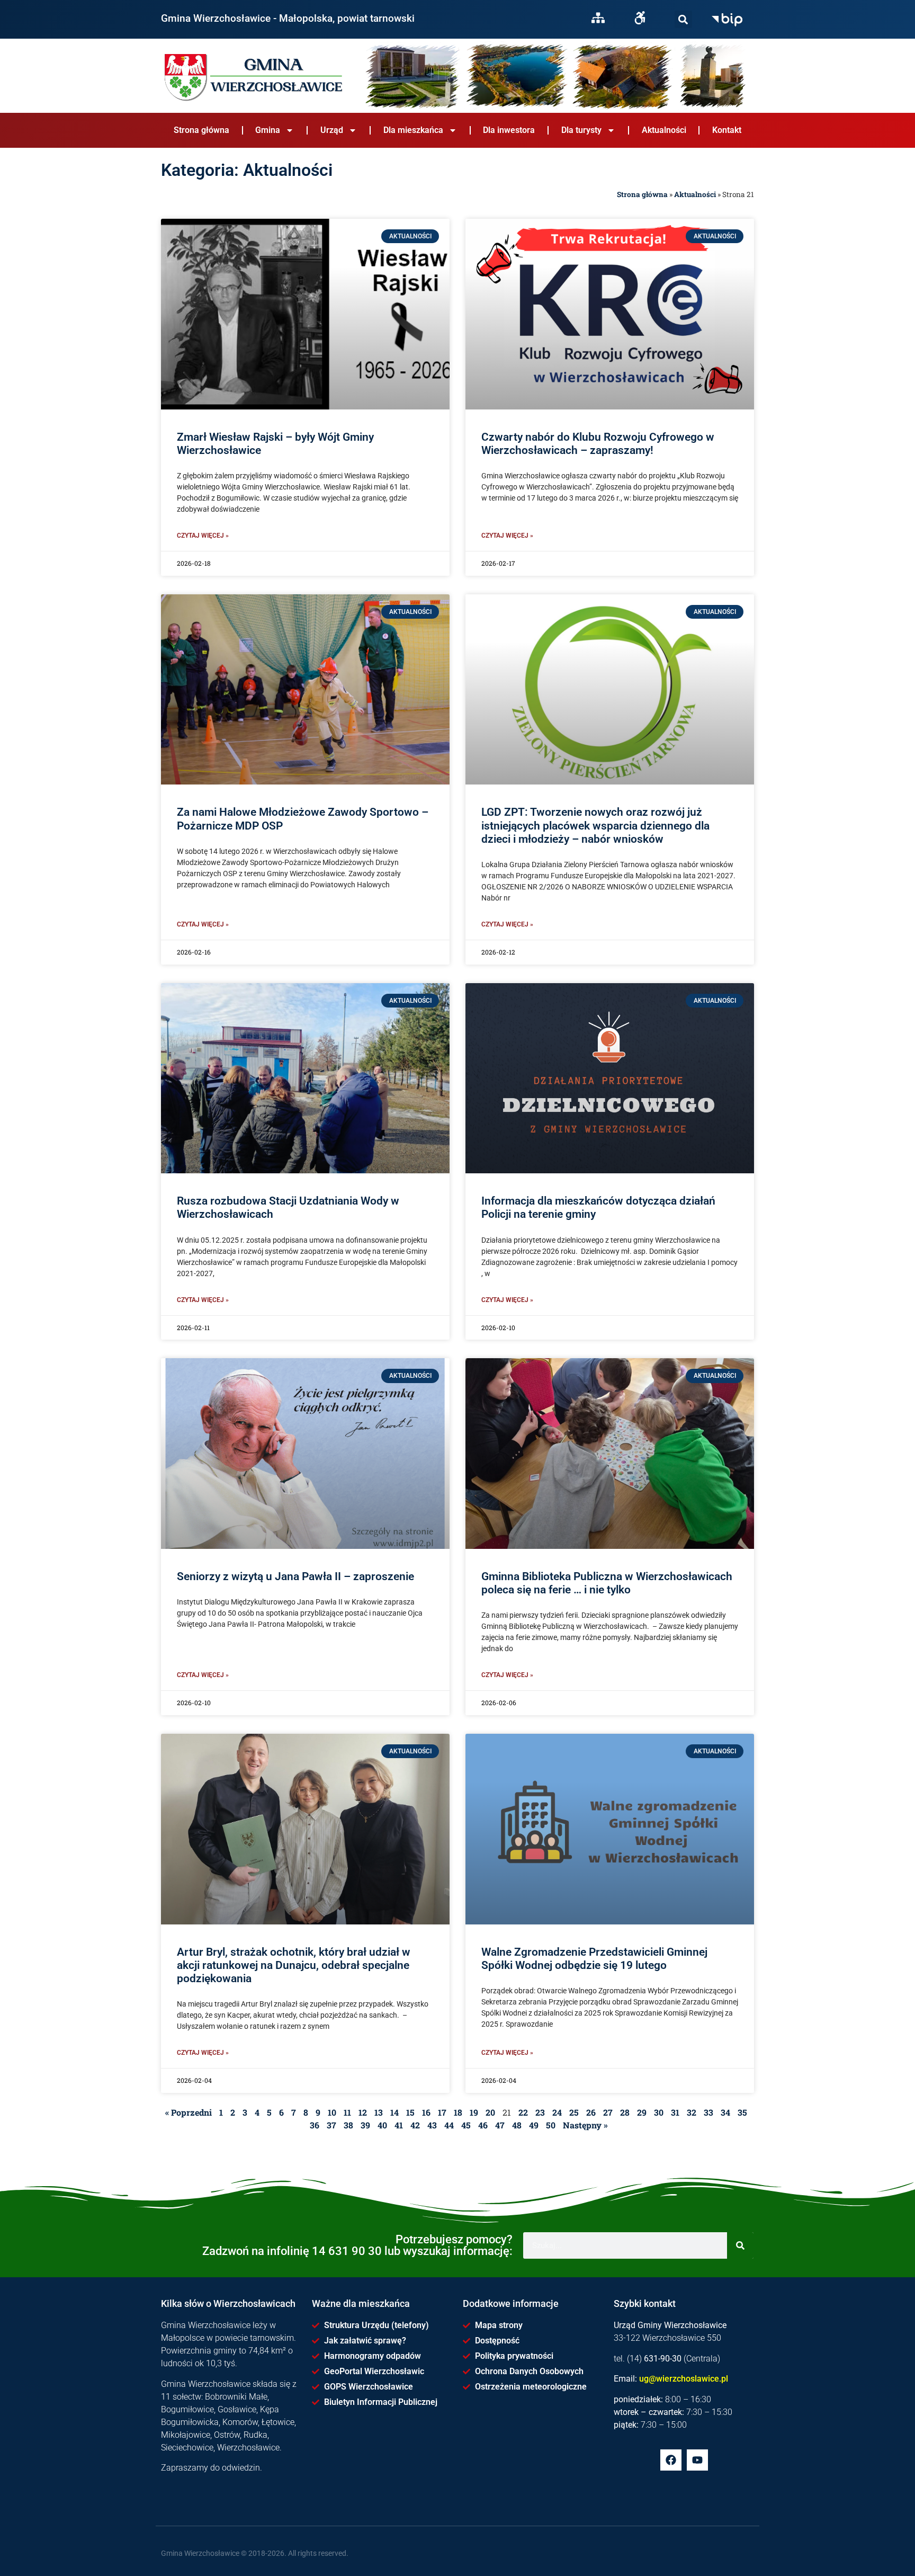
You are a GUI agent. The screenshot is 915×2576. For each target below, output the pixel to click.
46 (483, 2125)
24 (557, 2112)
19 (474, 2112)
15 (410, 2112)
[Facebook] (671, 2460)
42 (415, 2125)
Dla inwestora (509, 130)
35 (742, 2112)
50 (551, 2125)
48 (517, 2125)
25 (574, 2112)
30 (659, 2112)
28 (625, 2112)
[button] (683, 19)
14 (394, 2112)
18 (458, 2112)
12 (363, 2112)
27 (608, 2112)
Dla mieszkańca (413, 130)
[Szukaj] (683, 19)
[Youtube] (697, 2460)
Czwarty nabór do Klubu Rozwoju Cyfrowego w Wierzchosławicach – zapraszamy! (598, 444)
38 (348, 2125)
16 (426, 2112)
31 (675, 2112)
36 (315, 2125)
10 (332, 2112)
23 (540, 2112)
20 (490, 2112)
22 (523, 2112)
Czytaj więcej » (203, 536)
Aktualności (664, 130)
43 (432, 2125)
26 (591, 2112)
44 (449, 2125)
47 (500, 2125)
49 (534, 2125)
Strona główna (201, 130)
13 (379, 2112)
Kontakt (727, 130)
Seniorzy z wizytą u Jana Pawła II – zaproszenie (295, 1576)
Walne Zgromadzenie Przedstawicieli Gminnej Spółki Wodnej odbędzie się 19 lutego (594, 1959)
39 (365, 2125)
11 (347, 2112)
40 (382, 2125)
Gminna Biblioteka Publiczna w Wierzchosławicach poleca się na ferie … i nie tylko (607, 1583)
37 (331, 2125)
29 (642, 2112)
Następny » (585, 2125)
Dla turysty (581, 130)
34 (725, 2112)
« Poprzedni (189, 2112)
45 (466, 2125)
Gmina (268, 130)
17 (442, 2112)
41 (399, 2125)
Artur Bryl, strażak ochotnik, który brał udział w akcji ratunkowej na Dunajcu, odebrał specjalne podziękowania (294, 1965)
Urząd (332, 130)
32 (692, 2112)
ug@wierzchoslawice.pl (684, 2379)
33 (708, 2112)
